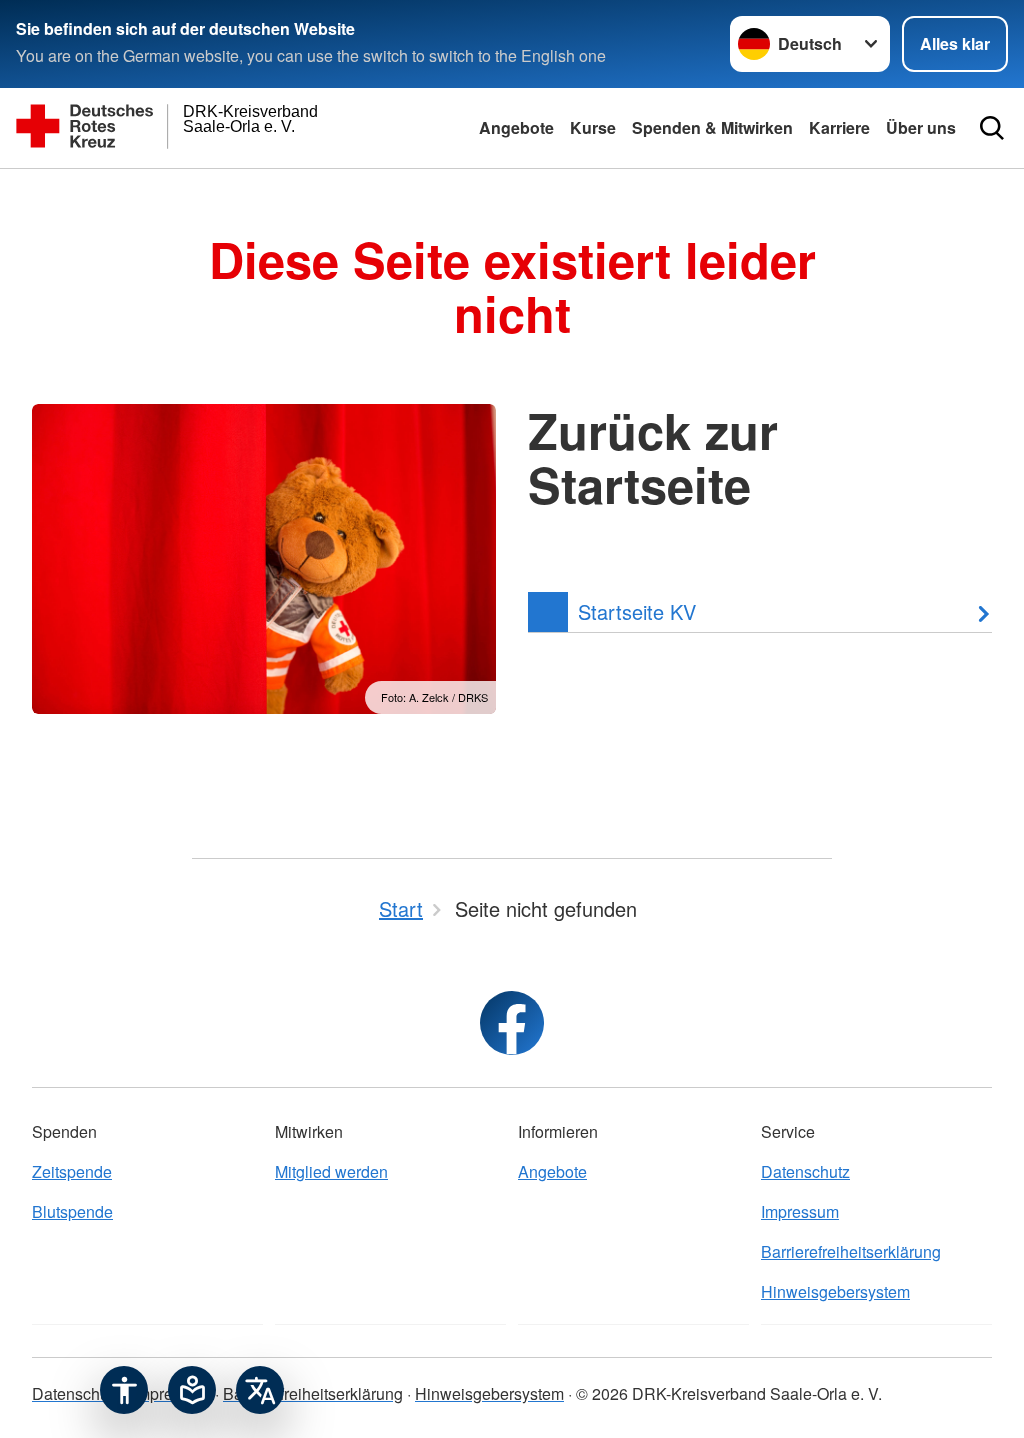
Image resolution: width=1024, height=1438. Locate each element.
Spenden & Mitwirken (712, 127)
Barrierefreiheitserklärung (851, 1251)
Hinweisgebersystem (835, 1291)
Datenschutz (805, 1171)
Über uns (921, 127)
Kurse (593, 127)
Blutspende (72, 1211)
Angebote (516, 127)
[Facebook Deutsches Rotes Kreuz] (512, 1023)
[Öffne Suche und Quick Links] (992, 128)
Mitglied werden (331, 1171)
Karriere (839, 127)
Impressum (800, 1211)
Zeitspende (72, 1171)
